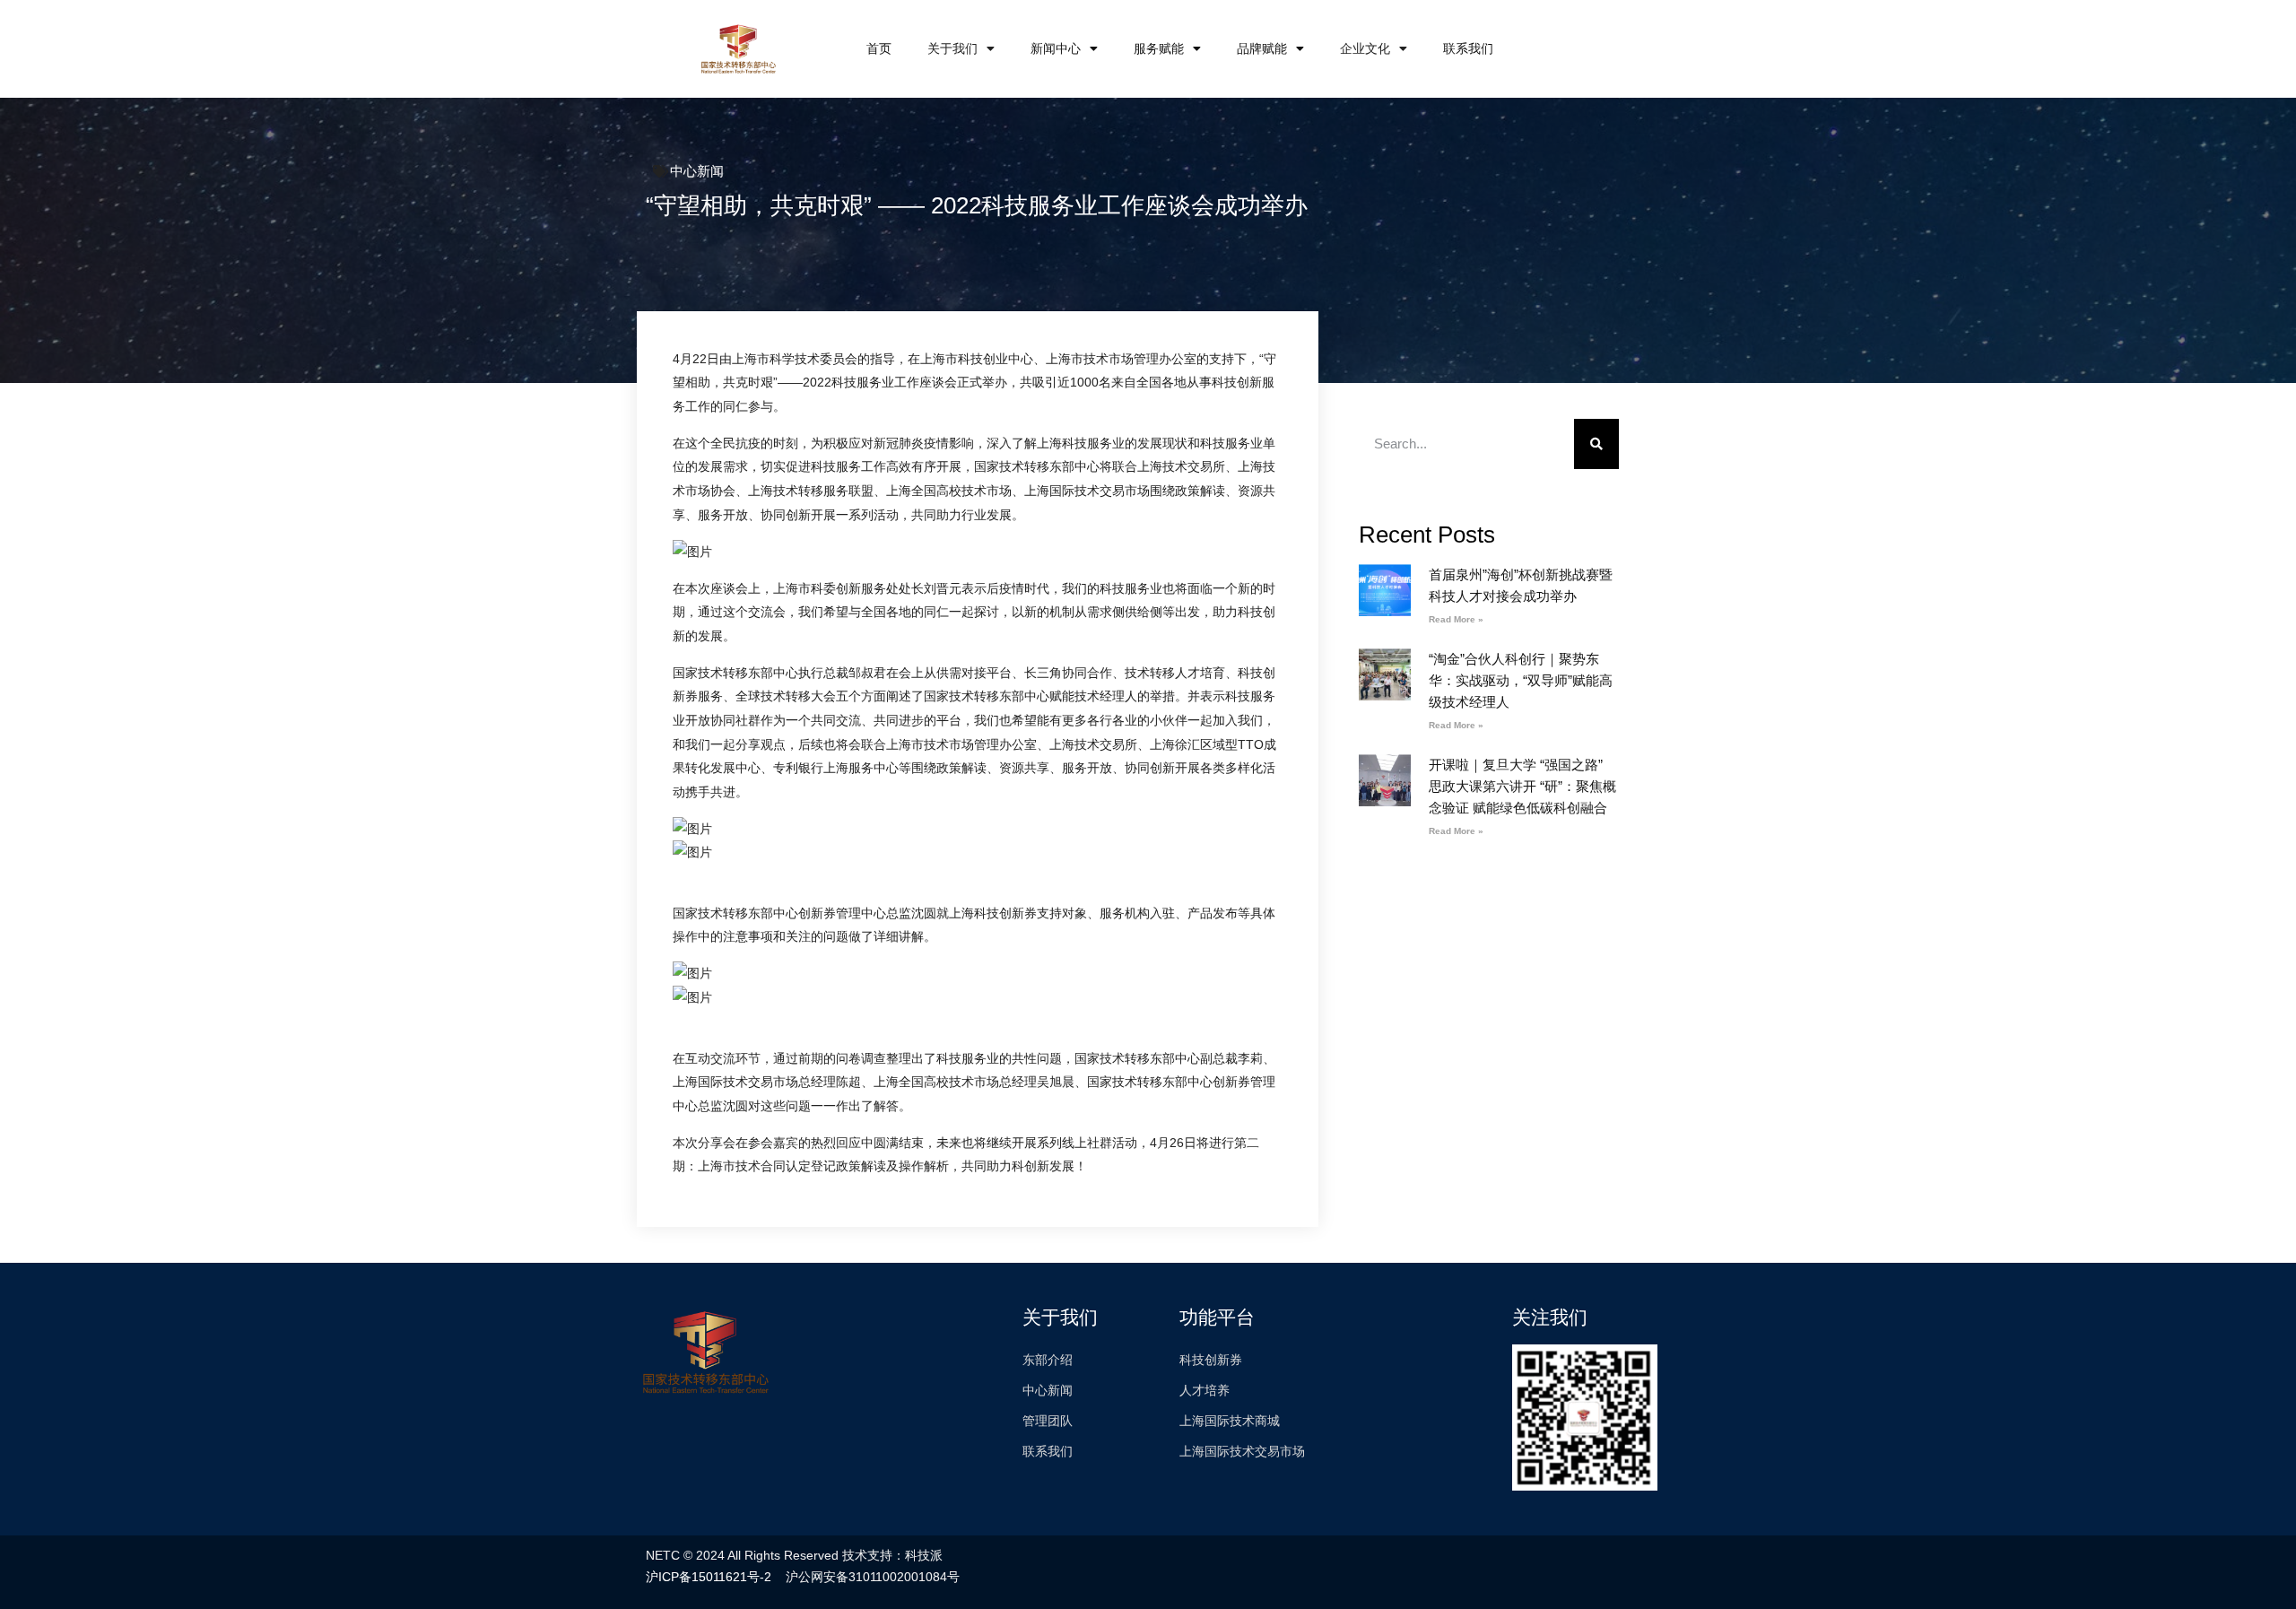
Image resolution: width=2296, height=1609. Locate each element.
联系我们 (1468, 48)
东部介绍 (1048, 1360)
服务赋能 (1159, 48)
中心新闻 (697, 171)
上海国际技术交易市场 (1242, 1451)
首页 (879, 48)
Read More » (1456, 619)
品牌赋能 (1262, 48)
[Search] (1596, 444)
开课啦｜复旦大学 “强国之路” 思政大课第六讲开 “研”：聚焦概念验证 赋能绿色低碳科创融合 (1522, 786)
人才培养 (1205, 1390)
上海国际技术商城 (1230, 1421)
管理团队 (1048, 1421)
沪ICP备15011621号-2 (709, 1577)
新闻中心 (1056, 48)
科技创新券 (1211, 1360)
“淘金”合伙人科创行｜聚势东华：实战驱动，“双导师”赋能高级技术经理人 (1521, 680)
